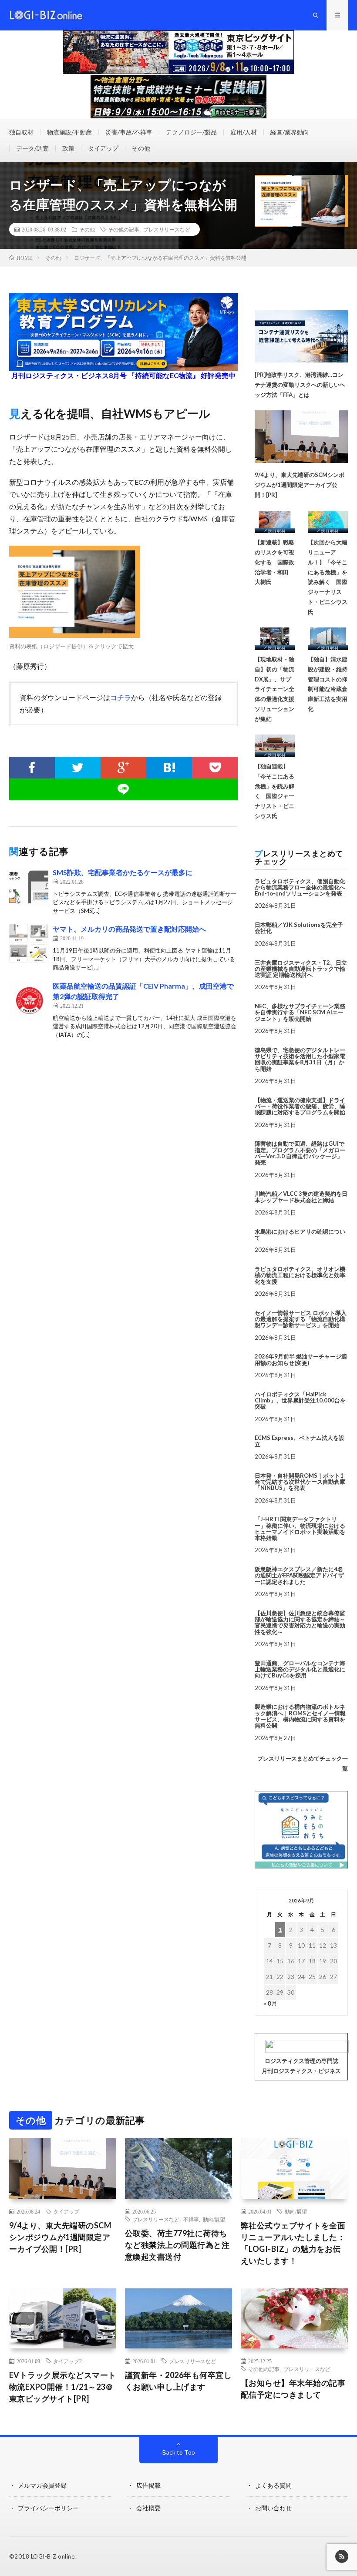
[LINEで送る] (124, 789)
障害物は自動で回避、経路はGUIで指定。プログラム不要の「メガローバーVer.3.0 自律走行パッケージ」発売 (300, 1153)
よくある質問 (273, 2485)
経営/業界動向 (290, 132)
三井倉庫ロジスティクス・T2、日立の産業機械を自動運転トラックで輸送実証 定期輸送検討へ (301, 969)
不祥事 (191, 2219)
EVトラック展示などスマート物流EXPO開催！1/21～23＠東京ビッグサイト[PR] (63, 2387)
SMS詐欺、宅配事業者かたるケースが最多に (123, 872)
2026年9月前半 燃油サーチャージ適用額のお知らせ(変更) (301, 1359)
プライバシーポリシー (48, 2508)
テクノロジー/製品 (191, 132)
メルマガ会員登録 (42, 2485)
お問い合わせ (273, 2508)
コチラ (121, 697)
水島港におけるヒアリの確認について (300, 1234)
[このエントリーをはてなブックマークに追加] (169, 768)
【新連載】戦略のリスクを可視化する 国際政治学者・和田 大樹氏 (274, 562)
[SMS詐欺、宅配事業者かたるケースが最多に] (29, 887)
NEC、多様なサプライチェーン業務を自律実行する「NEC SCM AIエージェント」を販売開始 (300, 1012)
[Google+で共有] (123, 768)
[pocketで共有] (215, 768)
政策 (68, 148)
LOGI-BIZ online (53, 2556)
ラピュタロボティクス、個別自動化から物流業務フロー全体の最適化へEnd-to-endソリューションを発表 (300, 887)
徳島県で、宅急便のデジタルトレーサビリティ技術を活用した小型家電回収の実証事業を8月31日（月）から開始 (300, 1059)
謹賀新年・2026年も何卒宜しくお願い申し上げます (178, 2381)
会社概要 (148, 2508)
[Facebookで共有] (32, 768)
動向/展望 (214, 2219)
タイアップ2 (67, 2361)
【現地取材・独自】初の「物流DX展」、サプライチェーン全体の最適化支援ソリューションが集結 (274, 689)
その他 (141, 148)
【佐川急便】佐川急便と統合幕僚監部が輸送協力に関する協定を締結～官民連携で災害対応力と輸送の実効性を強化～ (300, 1622)
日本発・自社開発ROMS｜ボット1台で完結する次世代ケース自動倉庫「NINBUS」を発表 (300, 1482)
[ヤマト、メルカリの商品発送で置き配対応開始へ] (29, 943)
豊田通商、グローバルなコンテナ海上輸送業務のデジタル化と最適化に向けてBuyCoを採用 (300, 1669)
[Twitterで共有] (78, 768)
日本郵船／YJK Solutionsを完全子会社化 (299, 928)
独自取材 (21, 132)
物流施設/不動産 (69, 132)
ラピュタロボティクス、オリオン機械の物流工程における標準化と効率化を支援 (300, 1275)
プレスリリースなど (167, 229)
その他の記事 (124, 229)
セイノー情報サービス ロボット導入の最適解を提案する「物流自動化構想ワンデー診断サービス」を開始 (301, 1319)
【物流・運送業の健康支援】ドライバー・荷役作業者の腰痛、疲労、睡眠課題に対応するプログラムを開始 (300, 1106)
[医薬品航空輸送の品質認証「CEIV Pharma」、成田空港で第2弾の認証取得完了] (29, 1000)
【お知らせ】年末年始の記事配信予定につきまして (293, 2389)
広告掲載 (148, 2485)
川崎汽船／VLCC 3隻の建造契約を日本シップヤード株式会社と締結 (301, 1197)
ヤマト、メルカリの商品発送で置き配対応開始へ (129, 929)
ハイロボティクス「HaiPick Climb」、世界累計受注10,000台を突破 (300, 1400)
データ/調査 (32, 148)
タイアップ (103, 148)
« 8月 (271, 2003)
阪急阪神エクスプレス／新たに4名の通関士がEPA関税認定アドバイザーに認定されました (299, 1575)
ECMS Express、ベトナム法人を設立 (300, 1441)
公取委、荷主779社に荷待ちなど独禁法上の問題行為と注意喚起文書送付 (177, 2245)
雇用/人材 (244, 132)
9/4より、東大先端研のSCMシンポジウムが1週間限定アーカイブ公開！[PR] (300, 485)
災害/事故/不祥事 (129, 132)
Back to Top (179, 2452)
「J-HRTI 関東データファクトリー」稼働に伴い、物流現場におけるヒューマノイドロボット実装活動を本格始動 (300, 1528)
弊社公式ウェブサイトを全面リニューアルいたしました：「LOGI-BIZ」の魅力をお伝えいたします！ (293, 2243)
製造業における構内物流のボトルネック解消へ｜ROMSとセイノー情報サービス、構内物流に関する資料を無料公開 (300, 1716)
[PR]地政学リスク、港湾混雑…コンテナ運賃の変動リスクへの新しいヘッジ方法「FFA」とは (300, 385)
